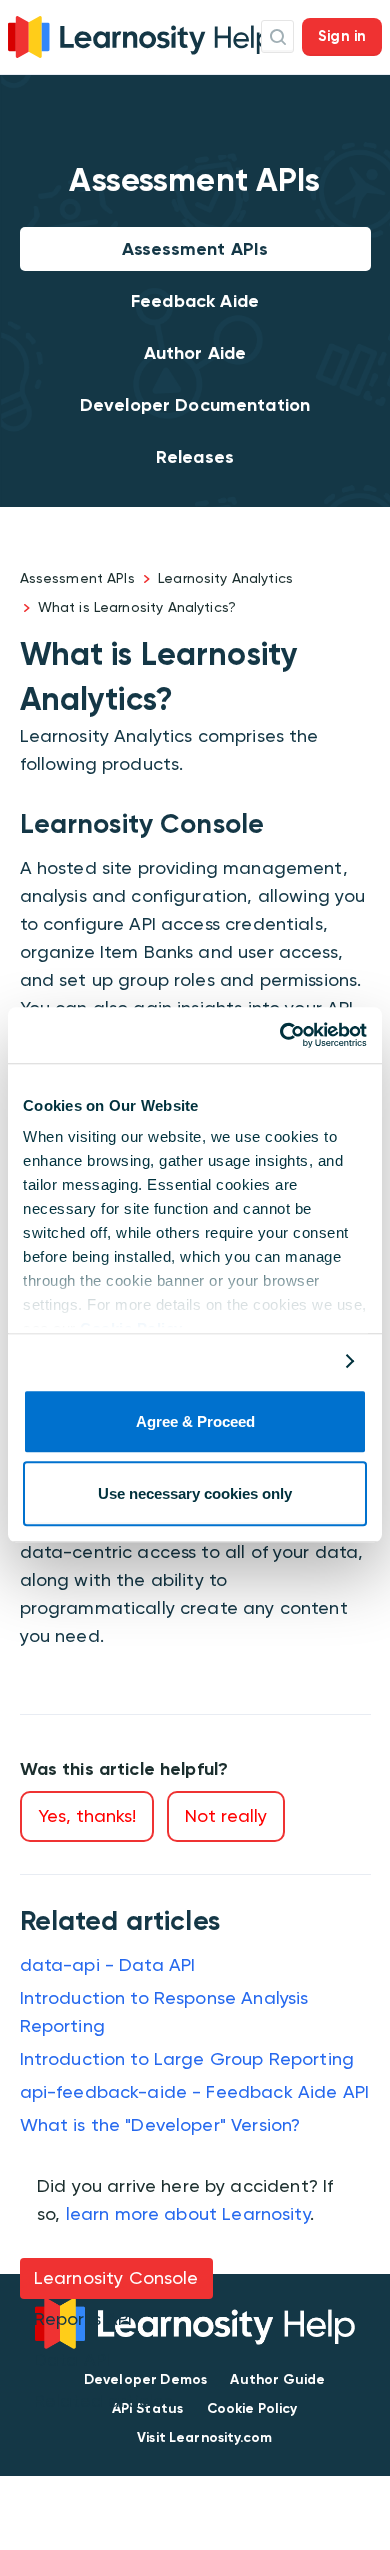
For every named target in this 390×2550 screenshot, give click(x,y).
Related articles (103, 2400)
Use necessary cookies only (195, 1494)
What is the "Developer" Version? (160, 2124)
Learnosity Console (116, 2277)
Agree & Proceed (195, 1421)
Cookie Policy (252, 2408)
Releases (195, 457)
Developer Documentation (195, 405)
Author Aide (195, 353)
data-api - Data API (108, 1964)
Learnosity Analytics (225, 578)
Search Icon (277, 36)
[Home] (140, 34)
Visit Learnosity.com (204, 2437)
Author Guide (277, 2379)
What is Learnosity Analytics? (137, 607)
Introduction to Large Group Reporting (187, 2058)
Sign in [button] (342, 36)
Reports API (83, 2318)
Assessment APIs (195, 249)
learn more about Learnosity (188, 2213)
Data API (72, 2359)
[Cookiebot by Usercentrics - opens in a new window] (280, 1035)
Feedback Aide (195, 301)
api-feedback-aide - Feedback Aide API (195, 2091)
